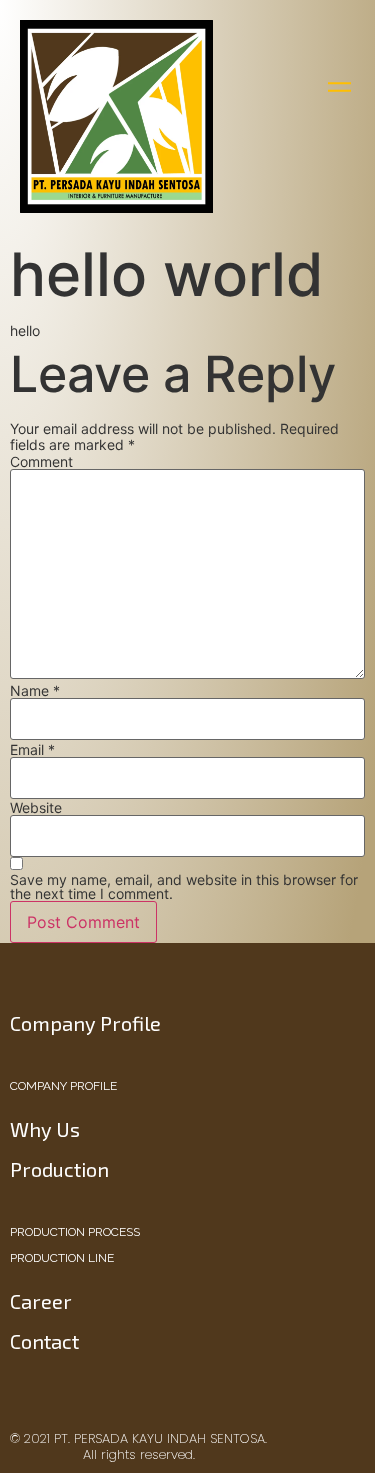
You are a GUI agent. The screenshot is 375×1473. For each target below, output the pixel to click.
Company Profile (63, 1086)
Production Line (62, 1258)
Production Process (75, 1232)
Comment (41, 462)
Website (36, 808)
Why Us (45, 1129)
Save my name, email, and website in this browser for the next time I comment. (184, 887)
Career (41, 1301)
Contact (44, 1341)
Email (32, 750)
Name (35, 691)
